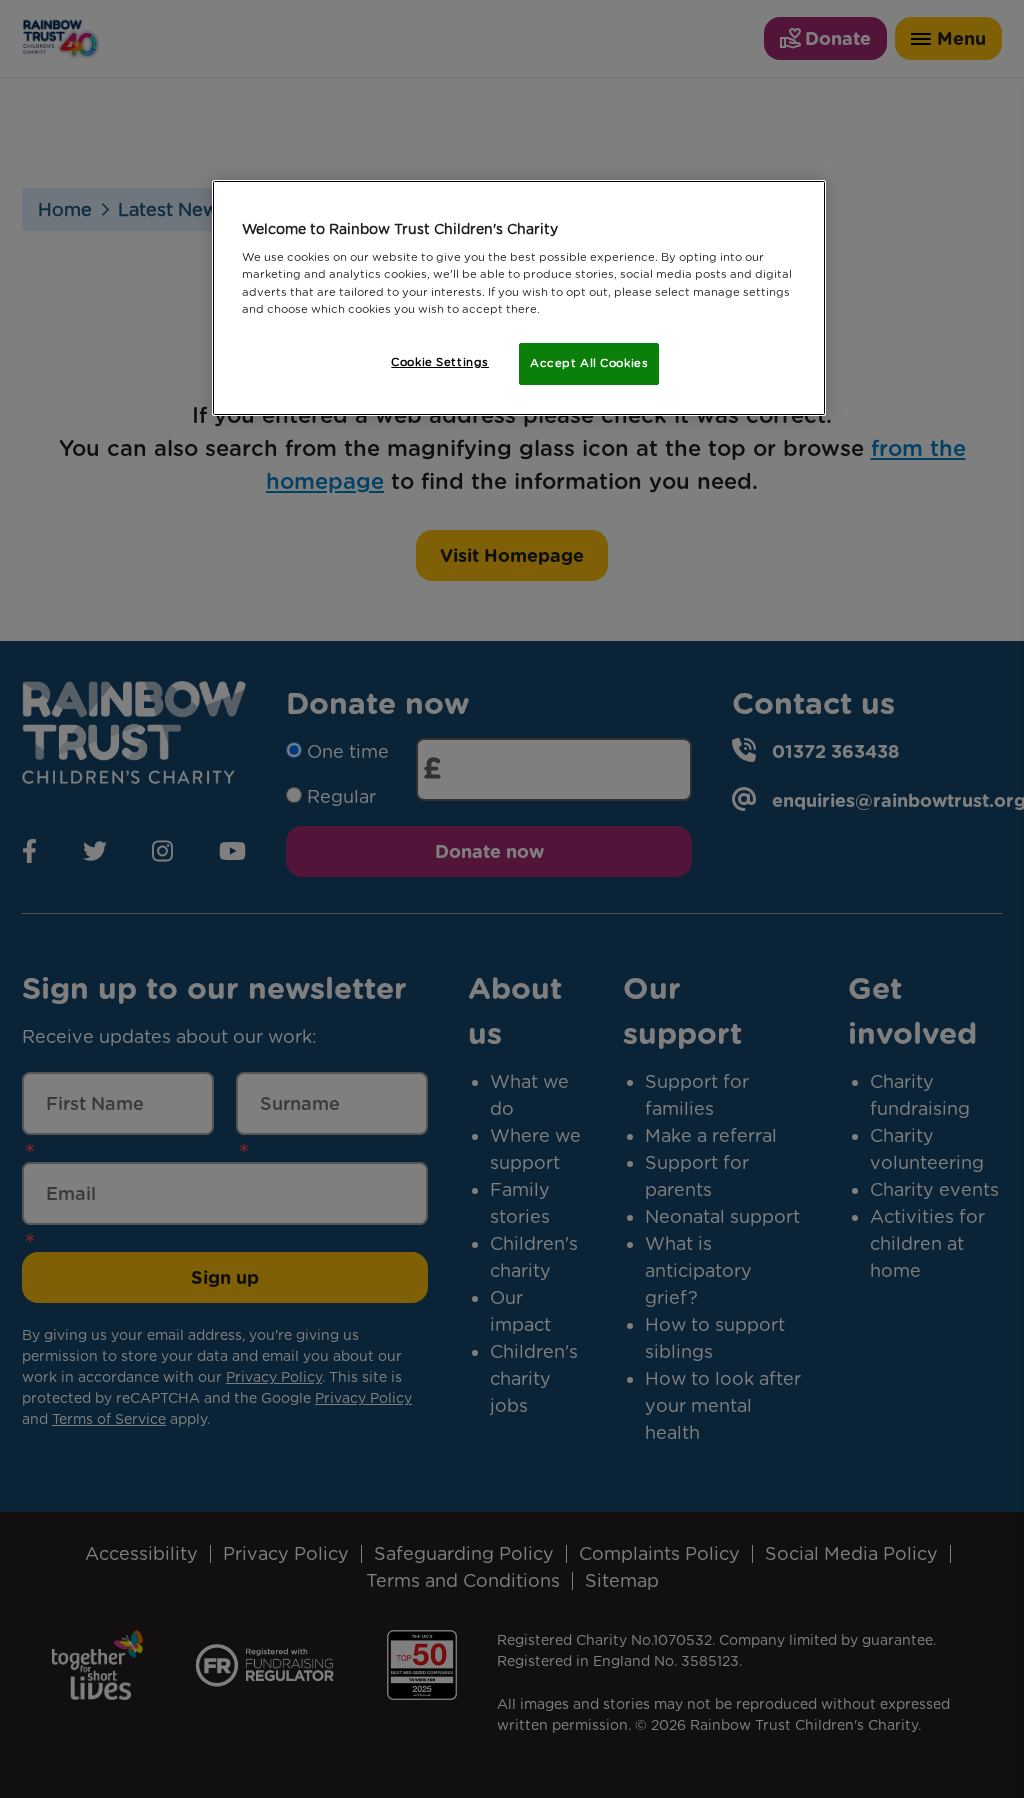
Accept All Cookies (589, 363)
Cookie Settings (440, 362)
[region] (519, 298)
